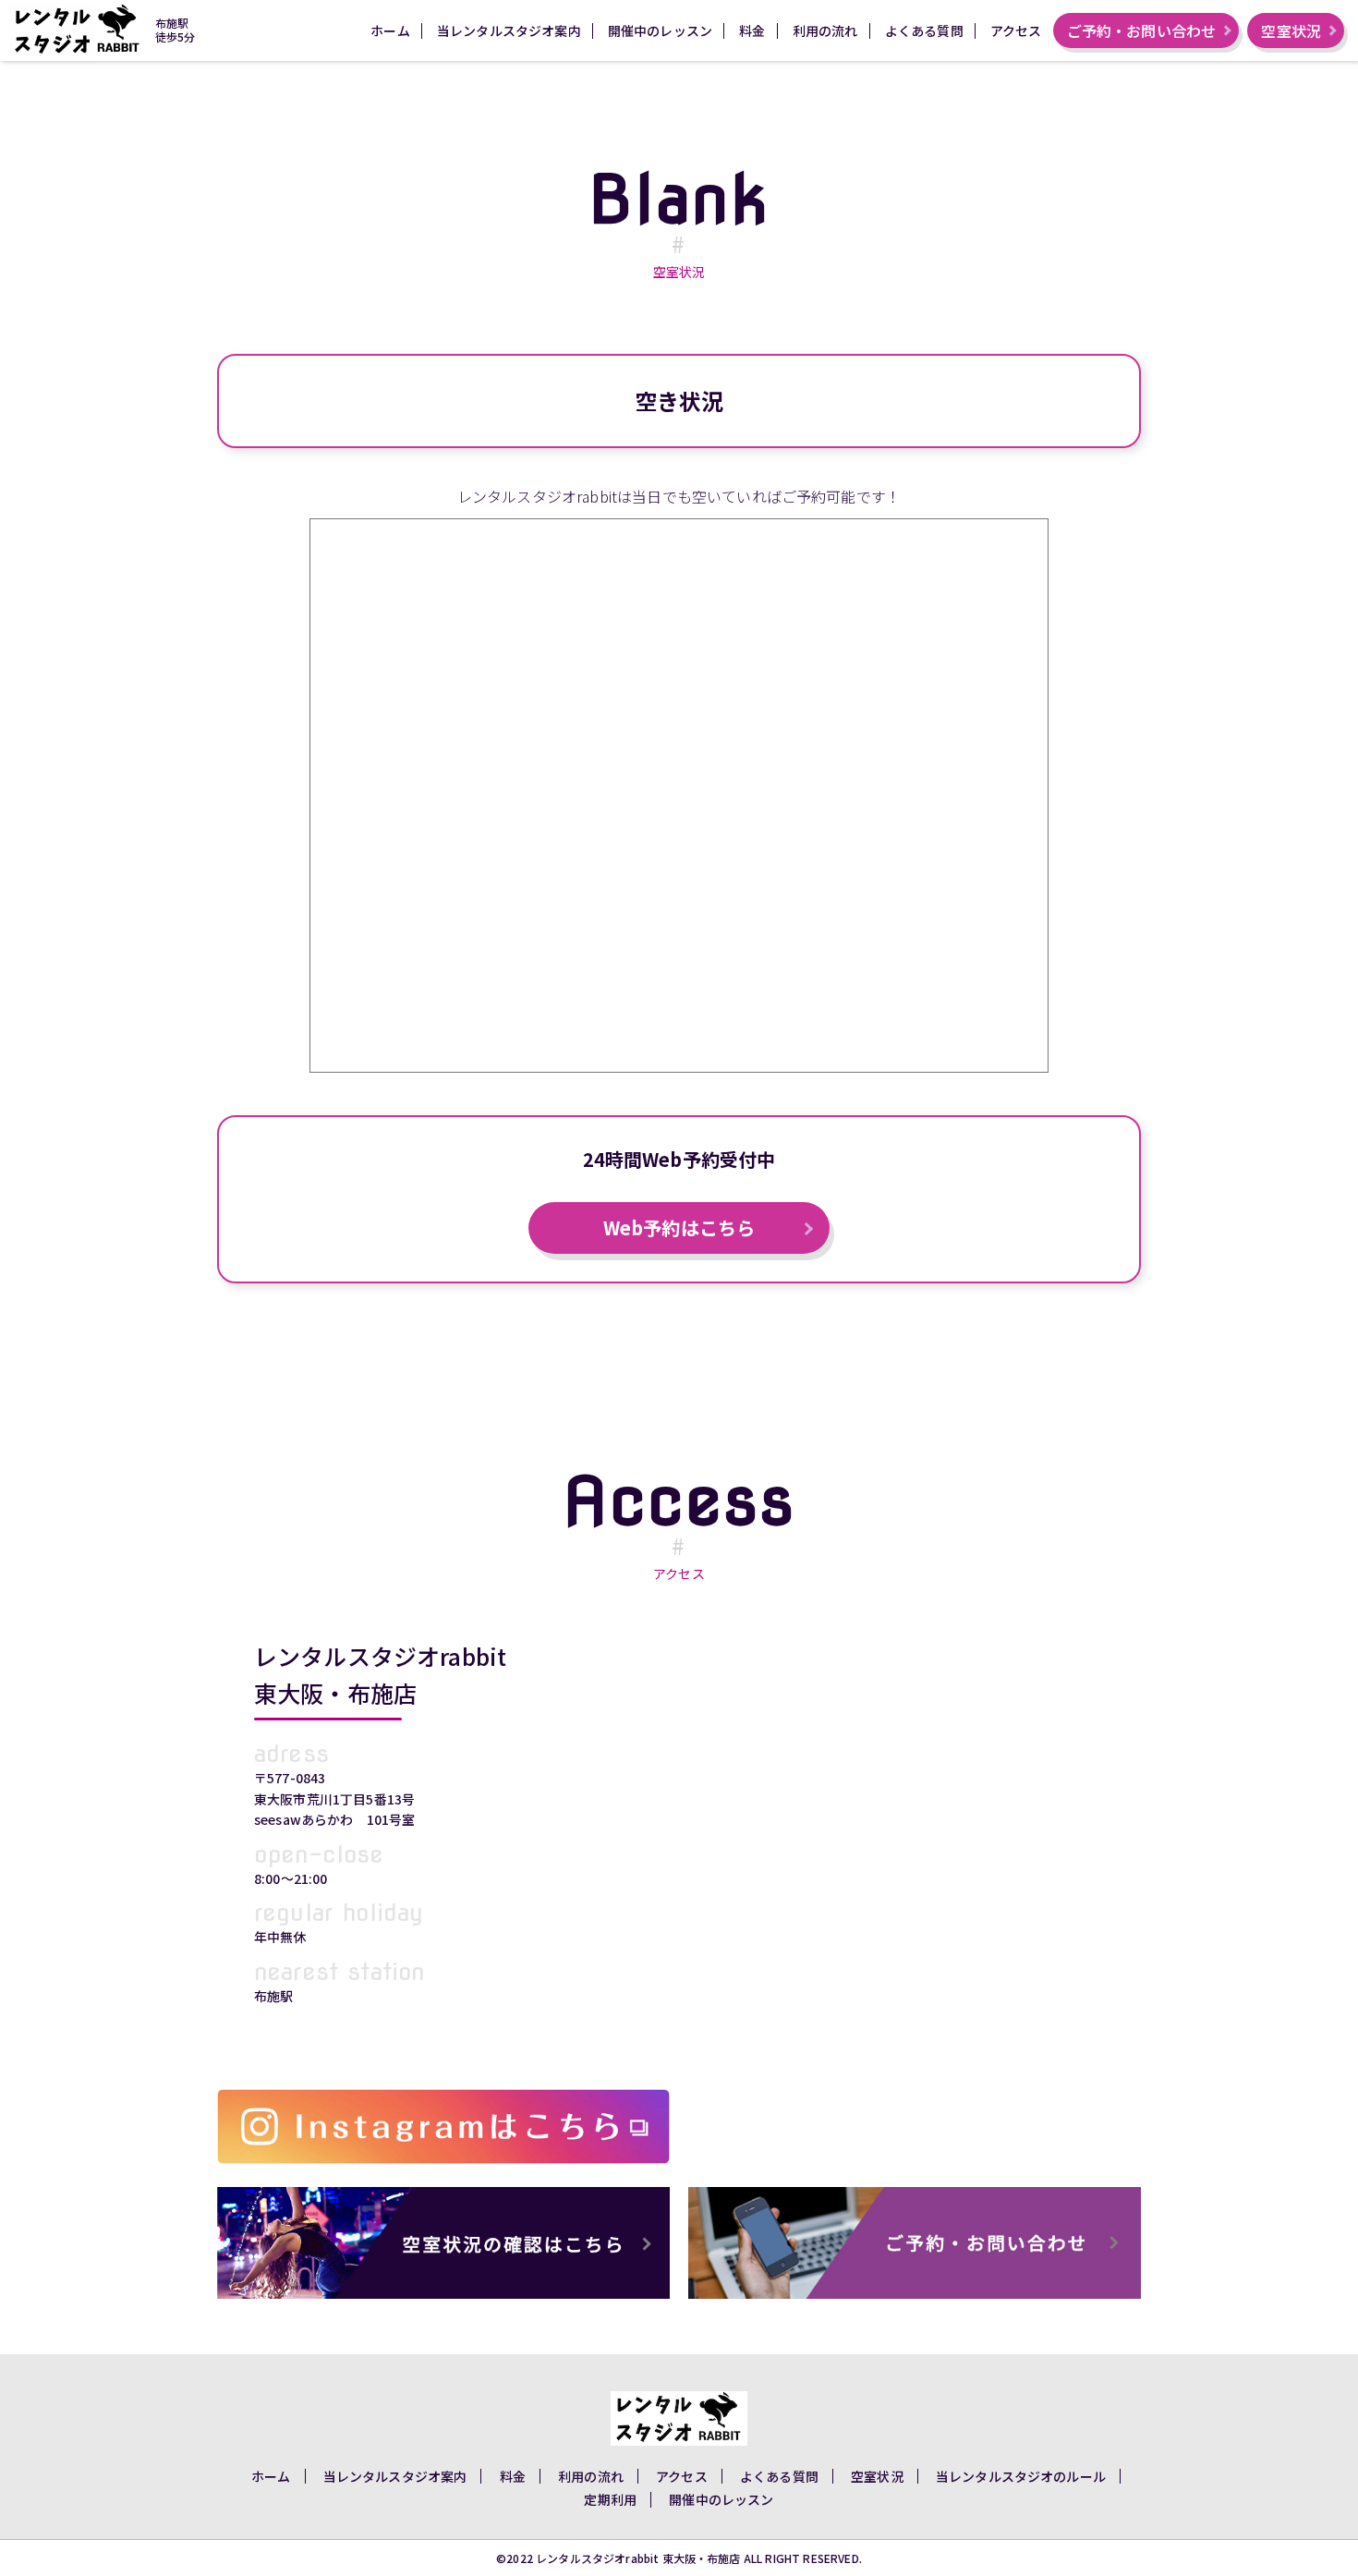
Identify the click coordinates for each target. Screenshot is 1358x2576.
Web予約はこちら (679, 1227)
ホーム (390, 31)
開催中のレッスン (660, 31)
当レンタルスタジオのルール (1021, 2477)
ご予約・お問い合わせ (1142, 30)
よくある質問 (924, 31)
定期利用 (610, 2500)
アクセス (1016, 31)
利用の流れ (825, 31)
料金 (752, 31)
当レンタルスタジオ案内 (509, 31)
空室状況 (1291, 30)
